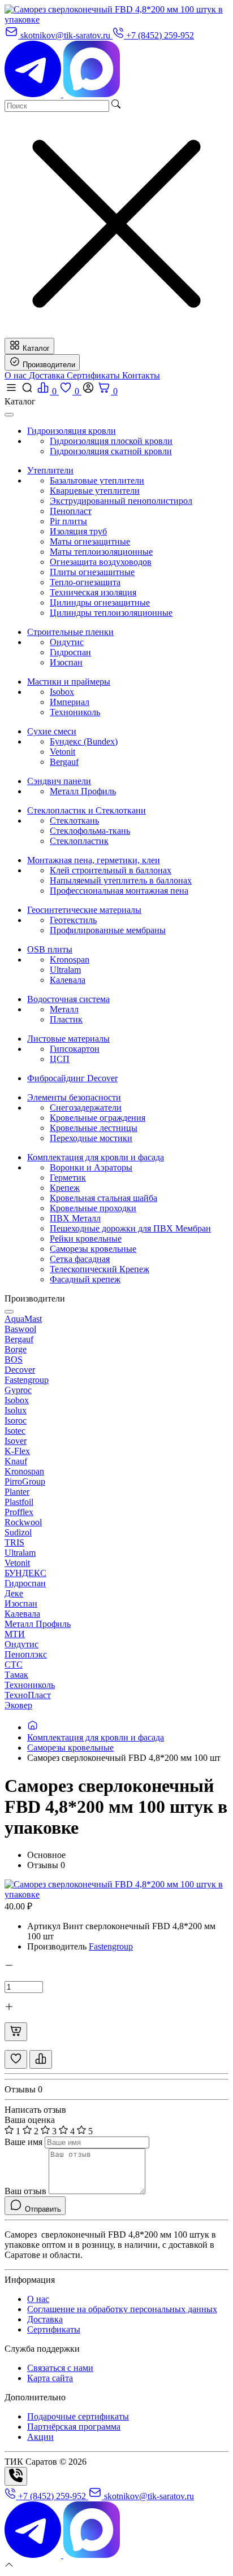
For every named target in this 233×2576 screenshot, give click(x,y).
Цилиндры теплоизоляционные (111, 613)
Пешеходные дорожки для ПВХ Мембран (130, 1228)
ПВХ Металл (75, 1218)
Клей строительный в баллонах (111, 870)
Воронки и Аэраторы (91, 1167)
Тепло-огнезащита (85, 582)
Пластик (66, 1019)
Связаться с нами (60, 2368)
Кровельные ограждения (98, 1118)
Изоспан (66, 662)
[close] (9, 415)
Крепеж (65, 1188)
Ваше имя (23, 2142)
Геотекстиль (73, 920)
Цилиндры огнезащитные (100, 602)
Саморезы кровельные (93, 1249)
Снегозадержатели (86, 1108)
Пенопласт (71, 511)
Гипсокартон (75, 1049)
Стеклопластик (79, 841)
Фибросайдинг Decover (72, 1078)
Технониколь (75, 712)
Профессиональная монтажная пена (119, 891)
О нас (17, 375)
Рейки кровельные (86, 1239)
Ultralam (65, 970)
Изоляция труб (78, 531)
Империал (70, 702)
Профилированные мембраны (108, 930)
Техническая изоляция (93, 592)
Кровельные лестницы (94, 1128)
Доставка (48, 375)
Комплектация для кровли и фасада (96, 1737)
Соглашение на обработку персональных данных (122, 2309)
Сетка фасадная (80, 1259)
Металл (64, 1009)
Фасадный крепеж (85, 1279)
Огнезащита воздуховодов (101, 562)
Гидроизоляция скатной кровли (111, 451)
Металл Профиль (83, 791)
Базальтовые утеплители (97, 480)
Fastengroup (111, 1946)
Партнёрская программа (74, 2427)
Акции (40, 2437)
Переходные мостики (91, 1138)
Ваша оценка (30, 2120)
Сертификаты (94, 375)
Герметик (68, 1178)
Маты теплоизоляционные (101, 552)
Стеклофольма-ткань (90, 831)
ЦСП (60, 1059)
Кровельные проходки (93, 1208)
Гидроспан (70, 652)
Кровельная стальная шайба (103, 1198)
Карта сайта (50, 2378)
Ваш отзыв (25, 2191)
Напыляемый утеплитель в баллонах (121, 880)
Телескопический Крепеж (100, 1269)
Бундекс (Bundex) (84, 741)
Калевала (68, 980)
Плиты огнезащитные (92, 572)
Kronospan (70, 960)
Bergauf (64, 762)
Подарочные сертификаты (78, 2416)
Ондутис (67, 642)
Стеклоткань (74, 821)
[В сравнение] (41, 2059)
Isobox (62, 692)
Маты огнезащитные (90, 541)
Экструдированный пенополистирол (121, 501)
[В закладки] (16, 2059)
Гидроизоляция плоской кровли (111, 441)
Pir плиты (68, 521)
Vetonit (62, 752)
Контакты (141, 375)
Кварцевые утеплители (95, 491)
